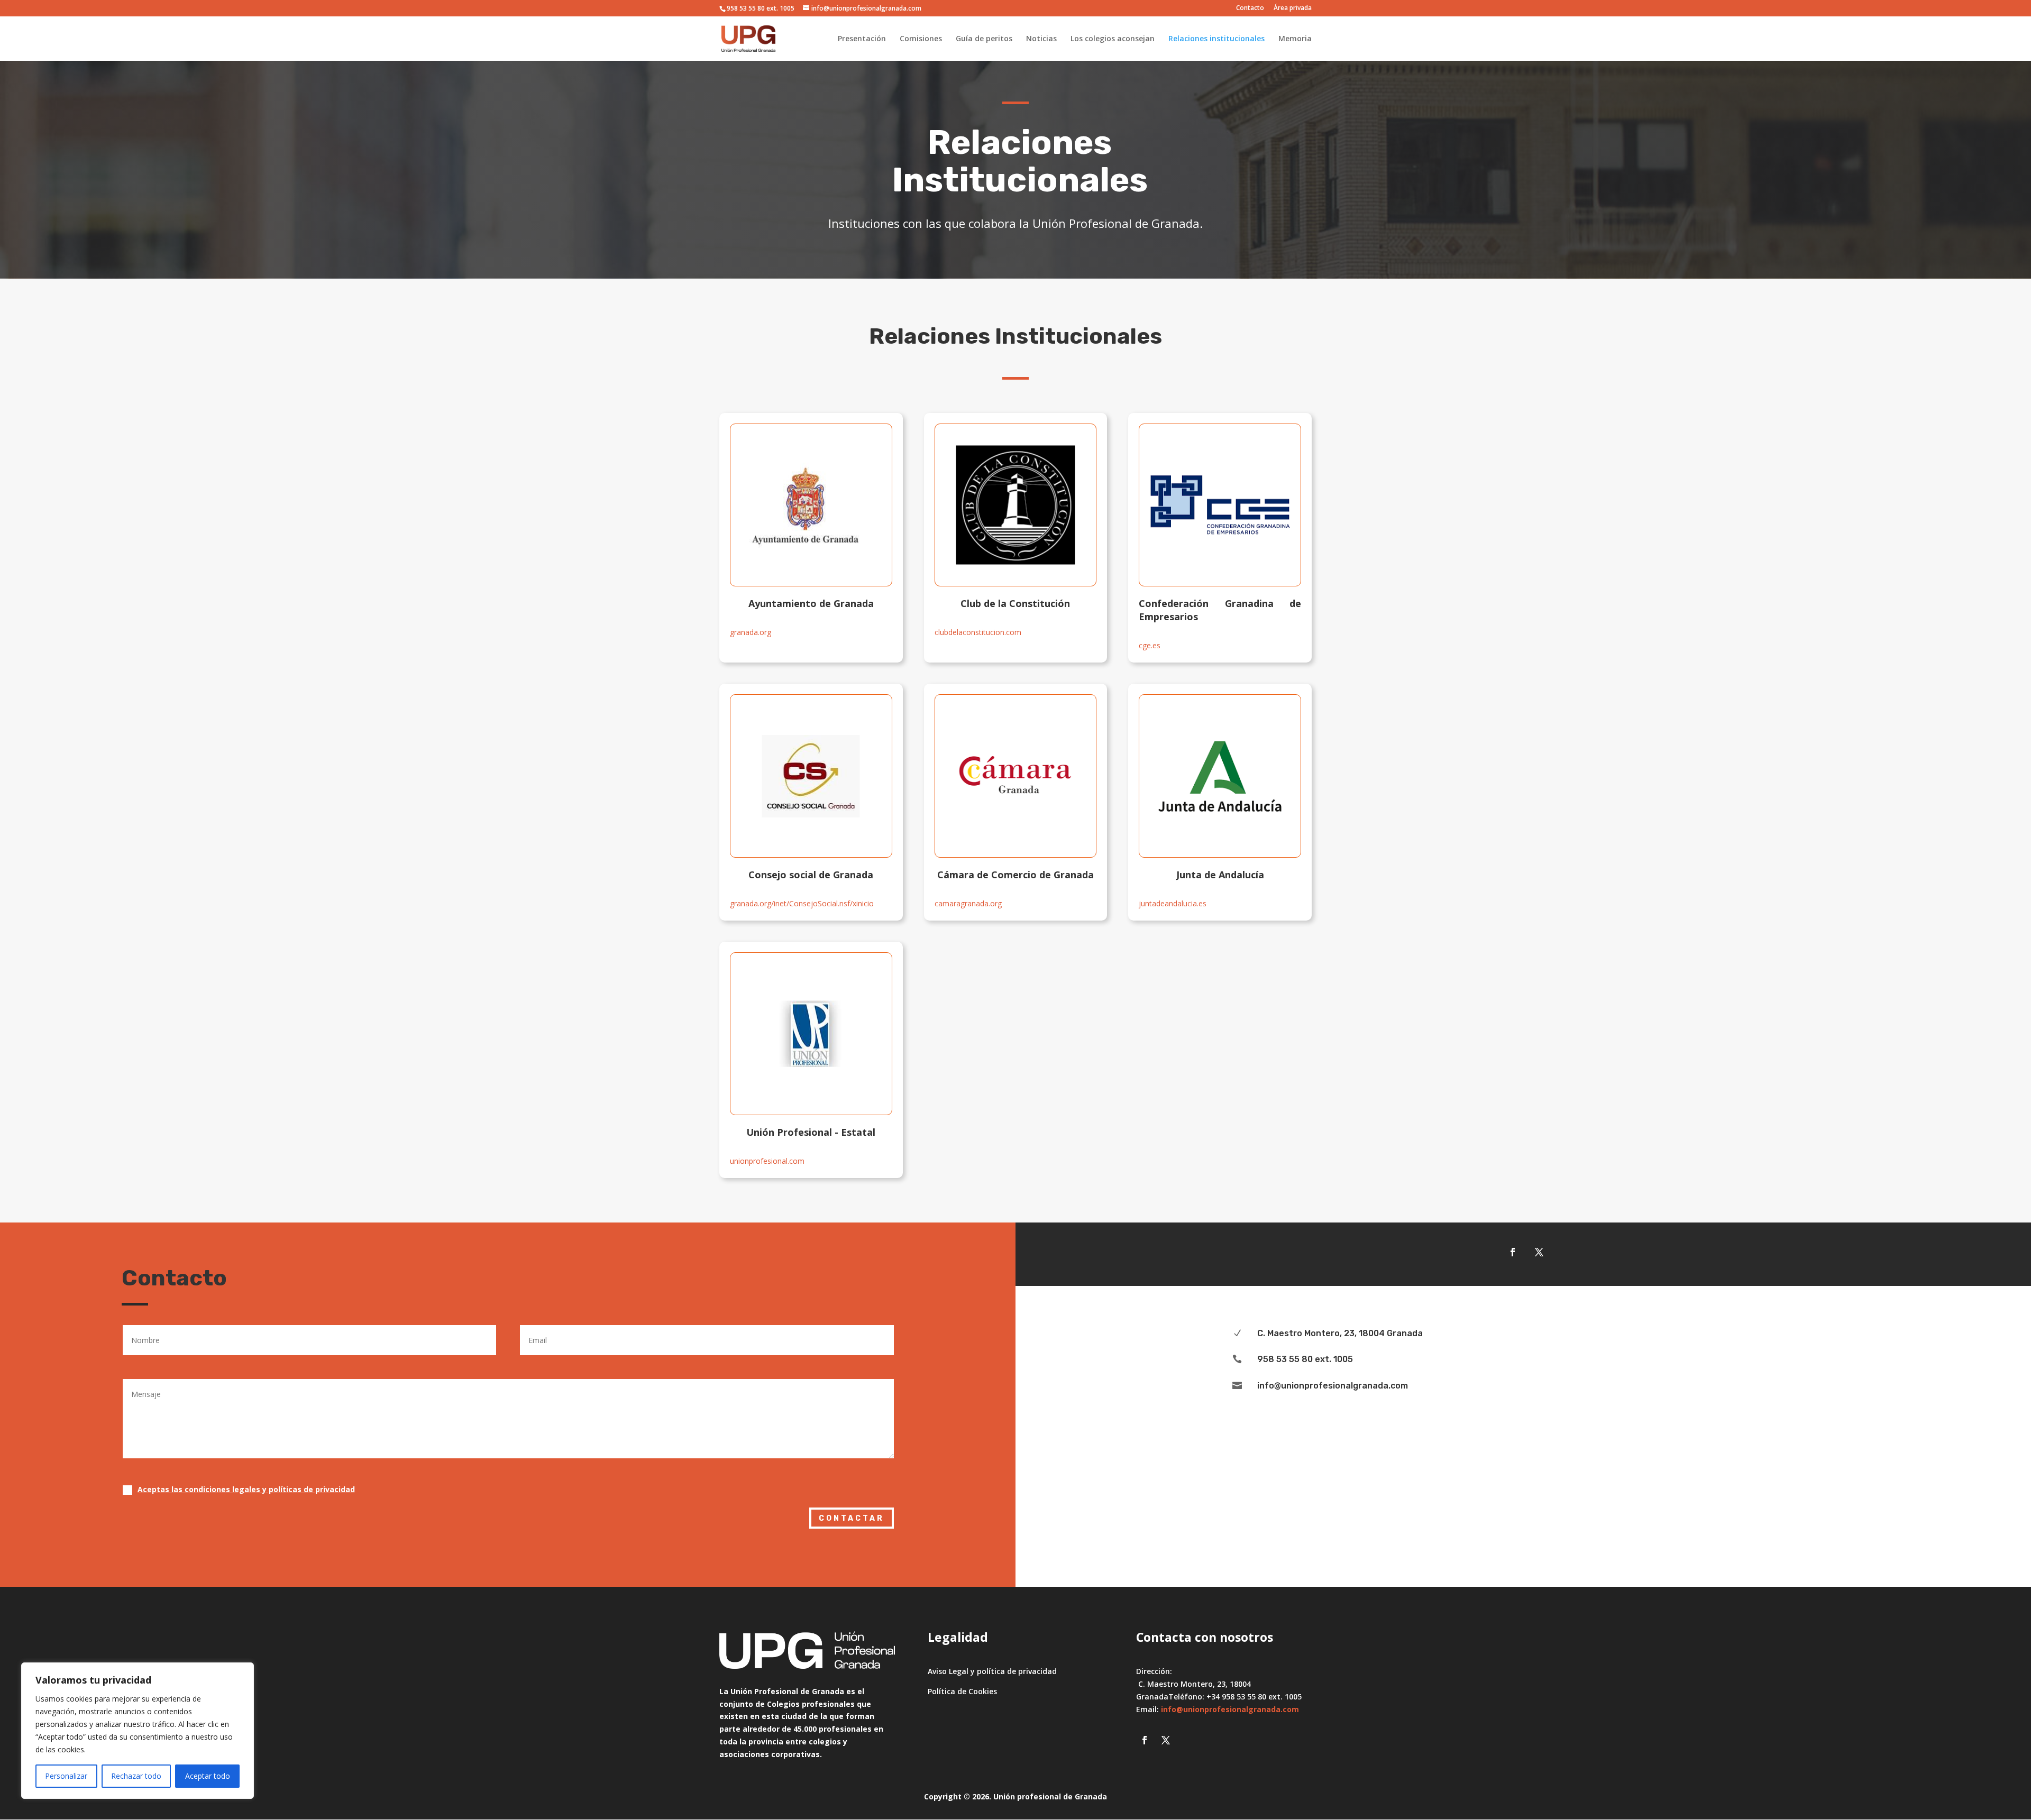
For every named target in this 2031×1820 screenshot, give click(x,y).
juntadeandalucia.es (1173, 903)
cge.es (1150, 645)
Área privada (1293, 8)
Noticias (1041, 39)
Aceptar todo (208, 1776)
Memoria (1295, 39)
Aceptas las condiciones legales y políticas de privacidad (246, 1489)
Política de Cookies (962, 1691)
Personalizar (66, 1776)
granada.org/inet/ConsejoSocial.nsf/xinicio (802, 903)
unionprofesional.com (767, 1161)
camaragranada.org (968, 903)
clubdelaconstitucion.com (978, 632)
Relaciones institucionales (1216, 39)
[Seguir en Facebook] (1513, 1252)
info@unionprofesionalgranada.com (1230, 1709)
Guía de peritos (984, 39)
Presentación (862, 39)
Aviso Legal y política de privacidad (992, 1671)
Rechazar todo (136, 1776)
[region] (138, 1731)
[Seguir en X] (1539, 1252)
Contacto (1250, 8)
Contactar (852, 1518)
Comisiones (921, 39)
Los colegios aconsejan (1113, 39)
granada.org (751, 632)
